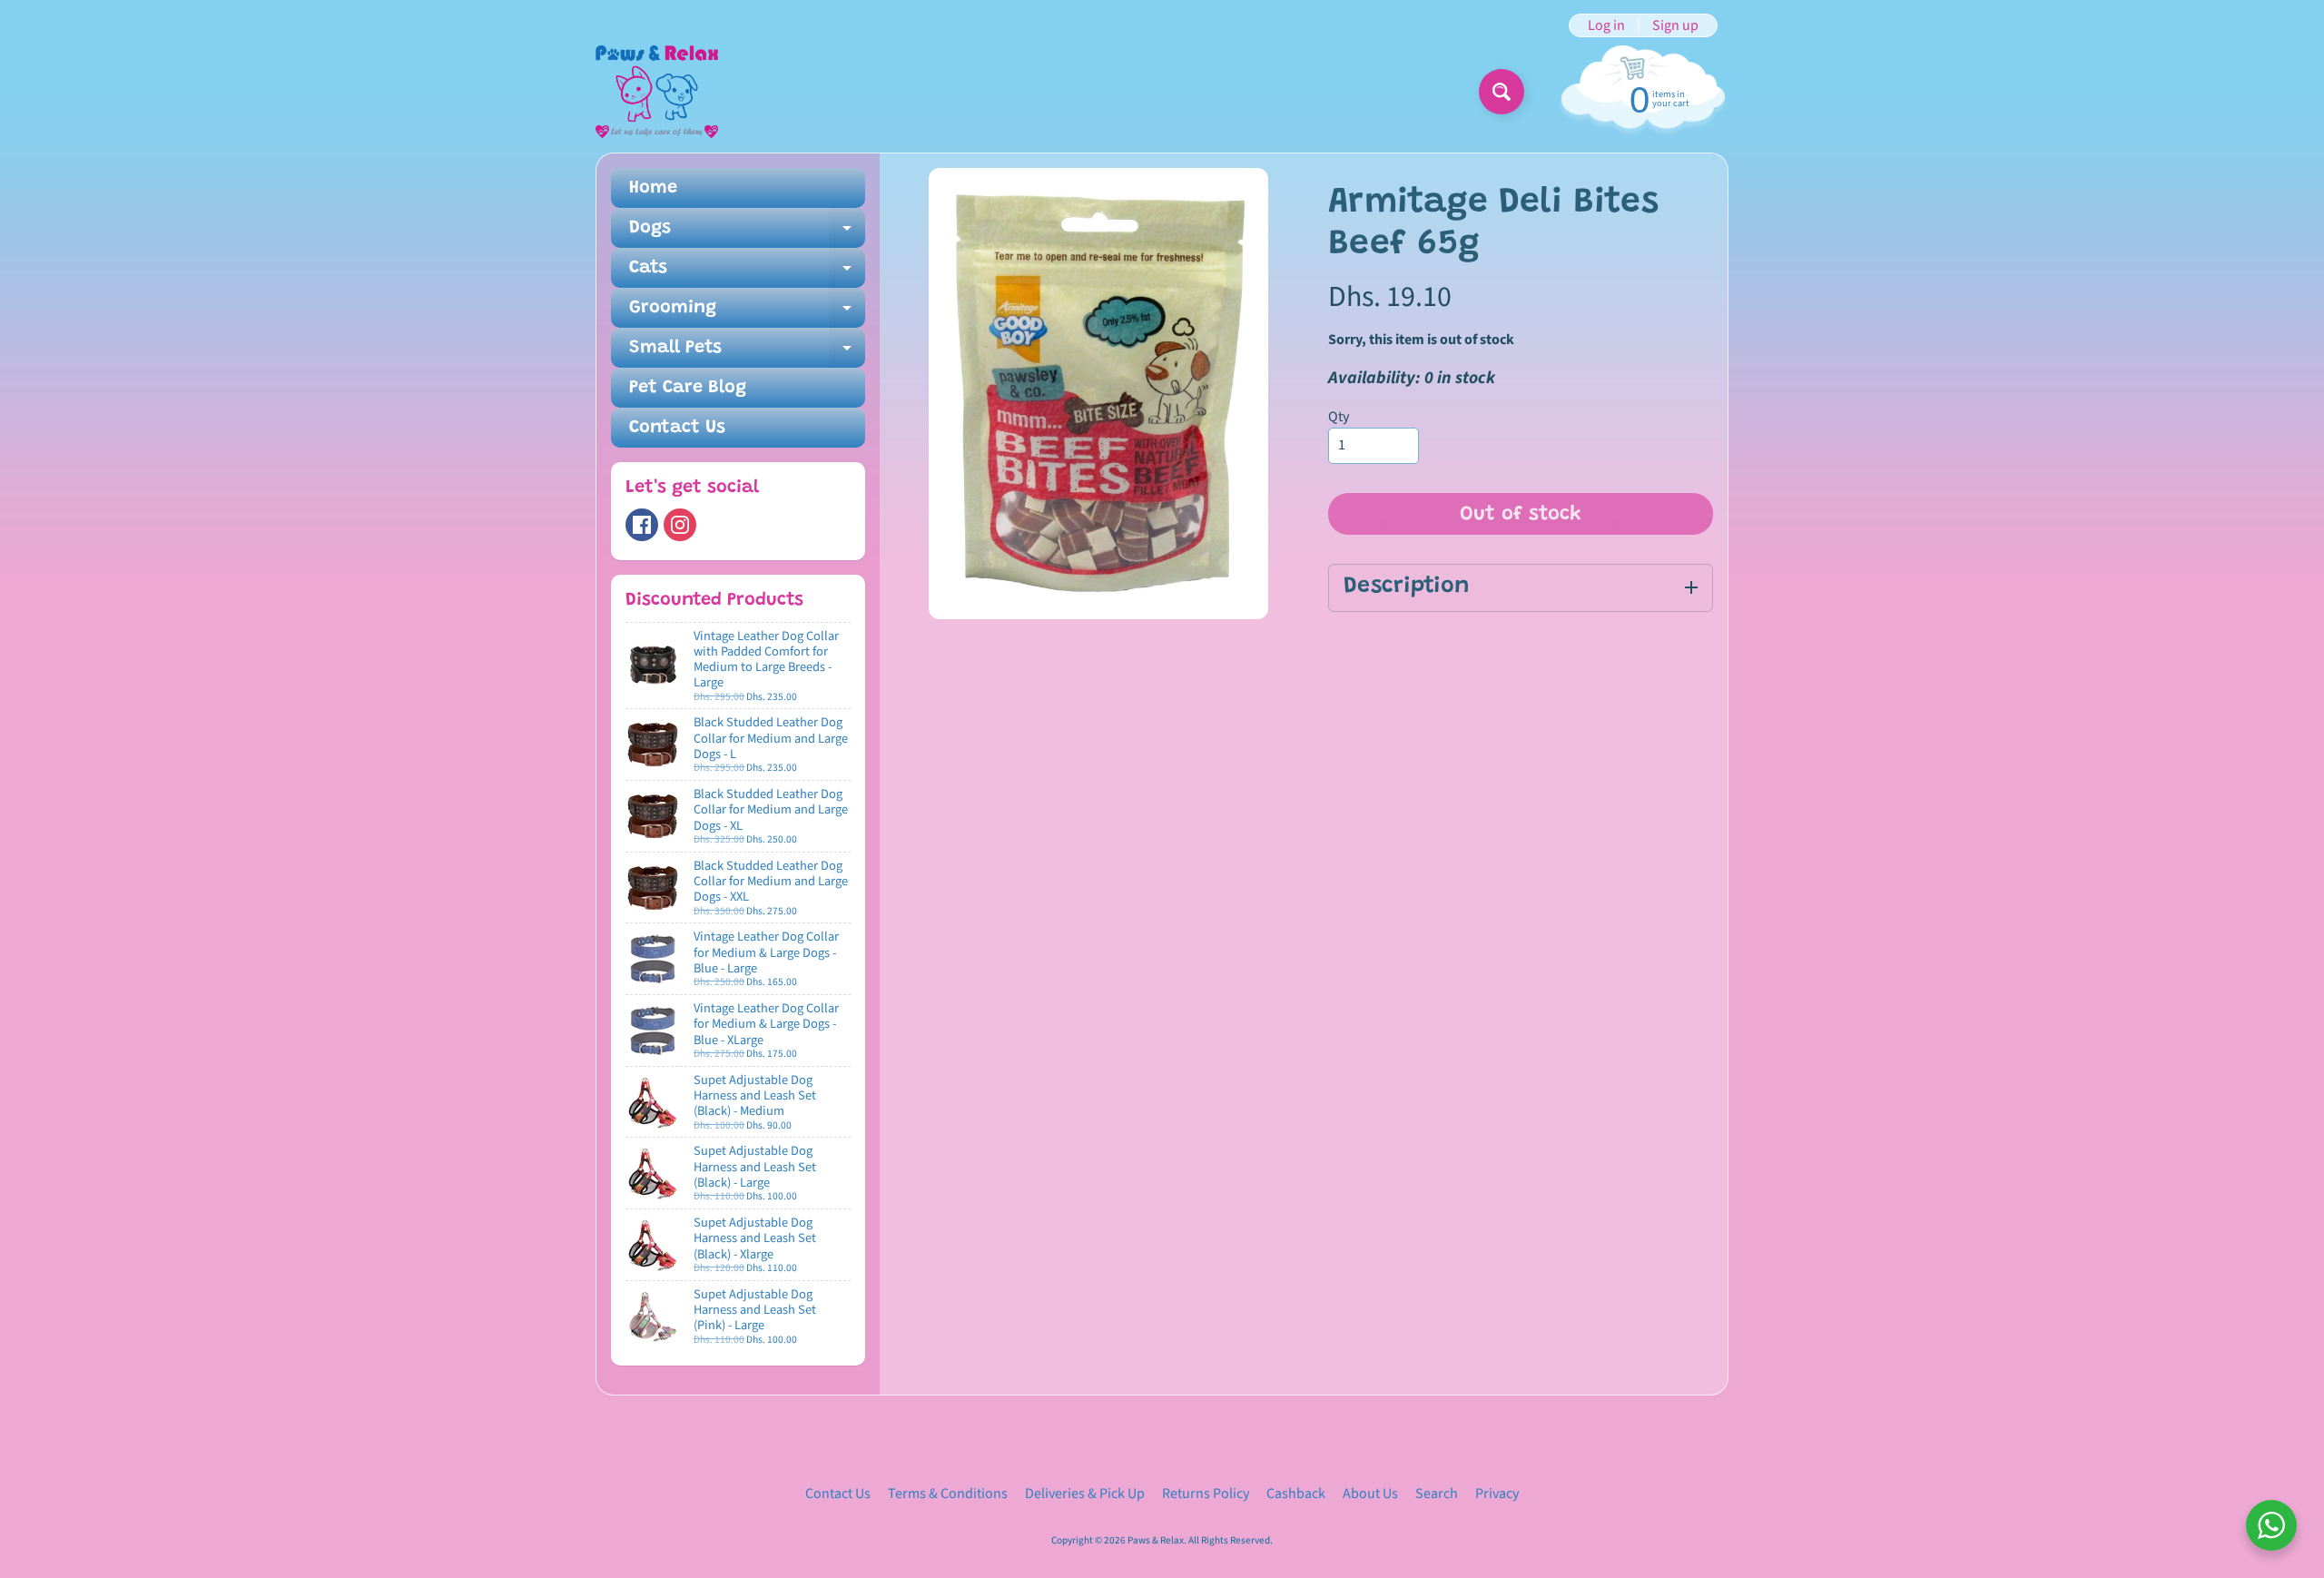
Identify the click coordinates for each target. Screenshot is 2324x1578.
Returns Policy (1206, 1494)
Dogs (747, 233)
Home (653, 188)
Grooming (747, 313)
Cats (747, 273)
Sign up (1675, 25)
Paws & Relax (1156, 1540)
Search (1437, 1494)
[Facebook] (642, 525)
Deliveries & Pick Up (1085, 1494)
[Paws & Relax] (657, 92)
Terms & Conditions (948, 1494)
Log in (1606, 25)
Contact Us (677, 428)
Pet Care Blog (688, 388)
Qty (1339, 417)
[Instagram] (680, 525)
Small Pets (747, 353)
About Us (1370, 1494)
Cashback (1296, 1494)
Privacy (1497, 1494)
